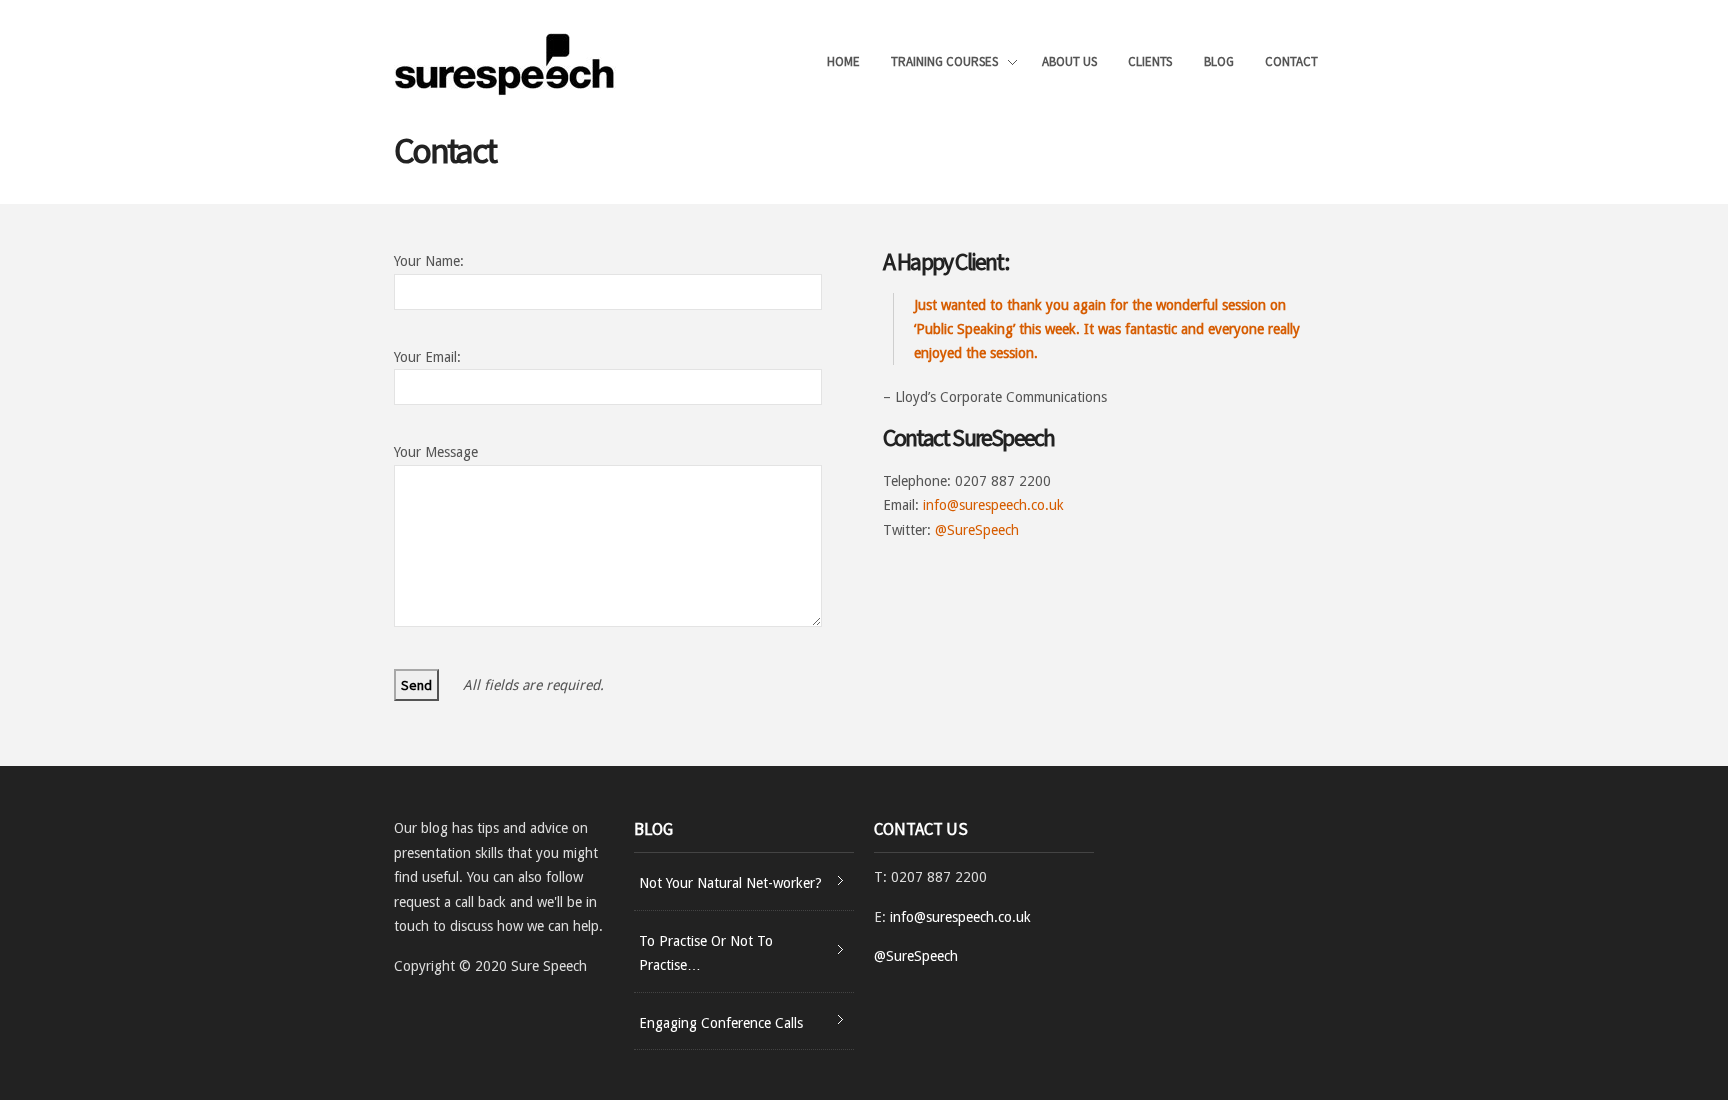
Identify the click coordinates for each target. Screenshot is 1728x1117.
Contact (1291, 61)
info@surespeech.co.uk (993, 505)
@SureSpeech (977, 530)
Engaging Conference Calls (721, 1023)
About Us (1069, 61)
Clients (1150, 61)
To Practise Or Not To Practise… (706, 953)
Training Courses (944, 63)
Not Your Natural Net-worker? (730, 883)
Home (843, 61)
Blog (1219, 61)
